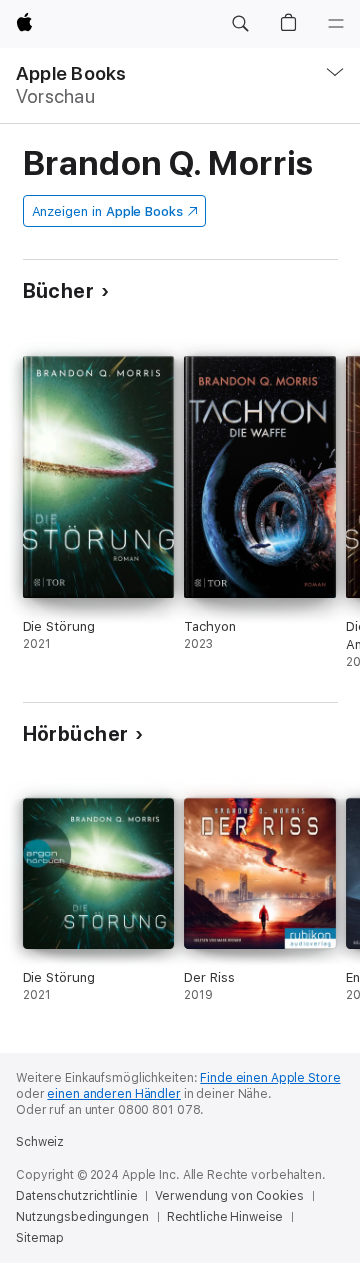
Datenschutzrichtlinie (76, 1196)
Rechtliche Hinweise (225, 1217)
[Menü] (336, 24)
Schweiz (40, 1142)
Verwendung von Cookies (229, 1196)
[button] (240, 24)
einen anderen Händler (113, 1094)
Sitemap (40, 1238)
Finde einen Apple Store (270, 1078)
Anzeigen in (108, 211)
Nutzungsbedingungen (82, 1217)
